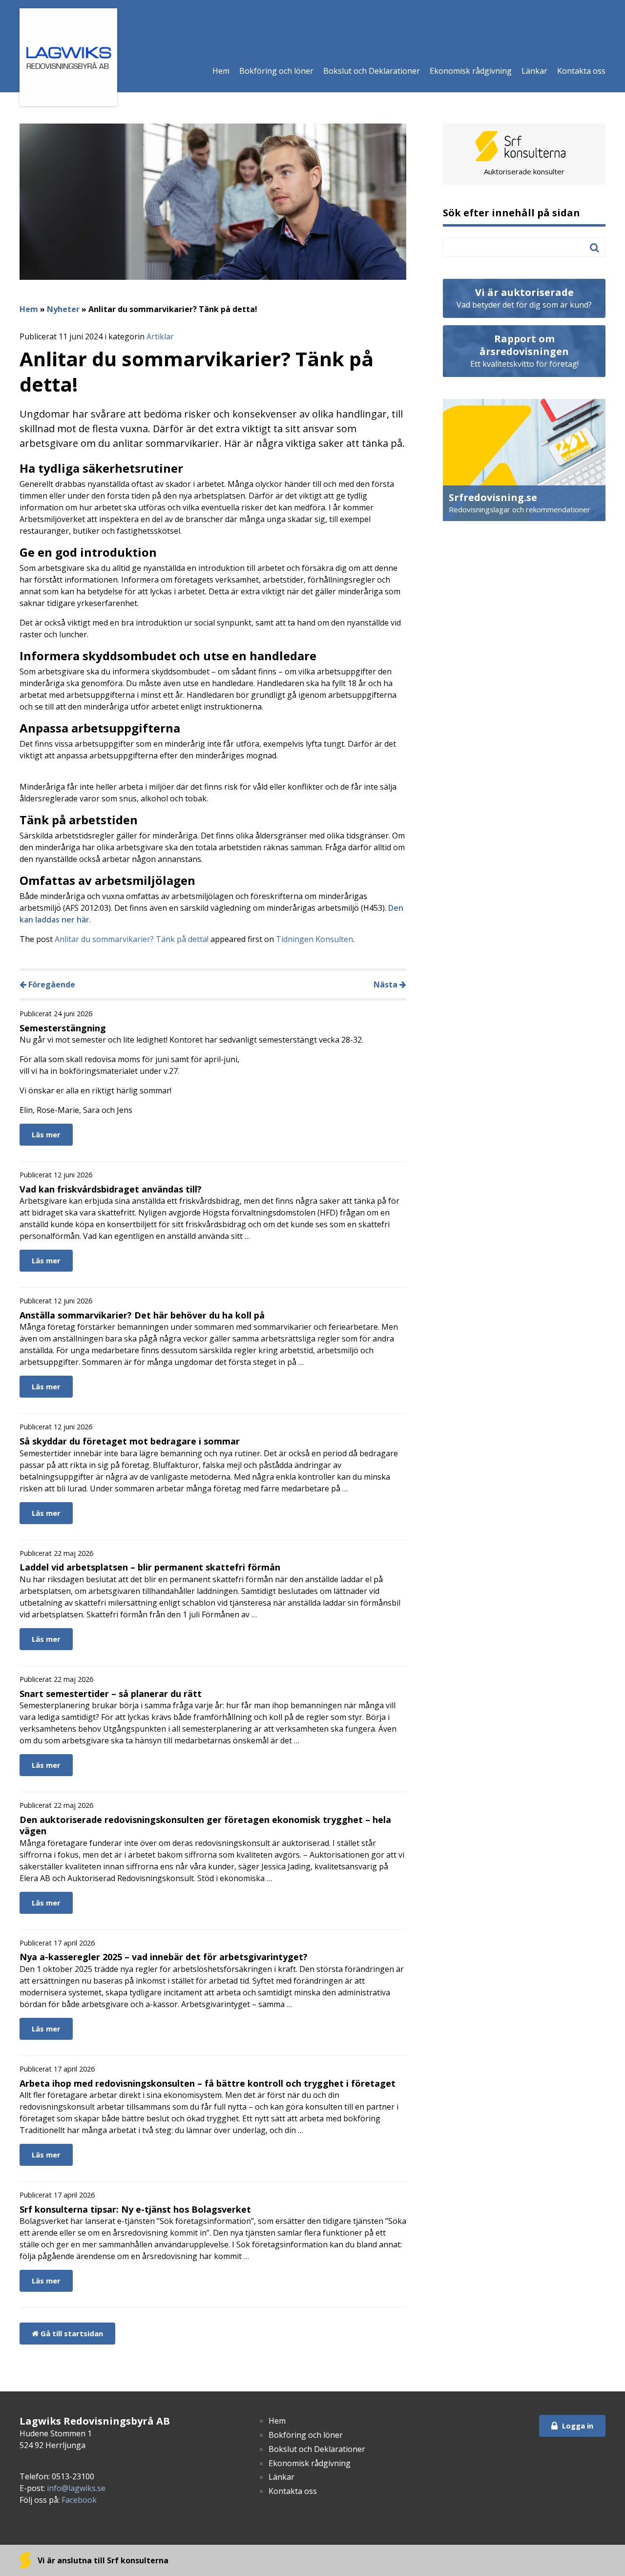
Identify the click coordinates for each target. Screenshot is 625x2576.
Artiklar (160, 336)
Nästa (386, 984)
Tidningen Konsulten (314, 939)
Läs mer (46, 1134)
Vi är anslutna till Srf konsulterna (102, 2560)
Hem (221, 71)
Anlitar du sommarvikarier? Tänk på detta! (132, 939)
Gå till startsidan (71, 2333)
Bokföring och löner (276, 71)
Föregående (51, 984)
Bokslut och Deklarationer (372, 71)
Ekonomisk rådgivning (471, 71)
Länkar (534, 71)
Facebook (79, 2500)
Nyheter (63, 309)
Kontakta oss (581, 71)
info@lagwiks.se (76, 2488)
